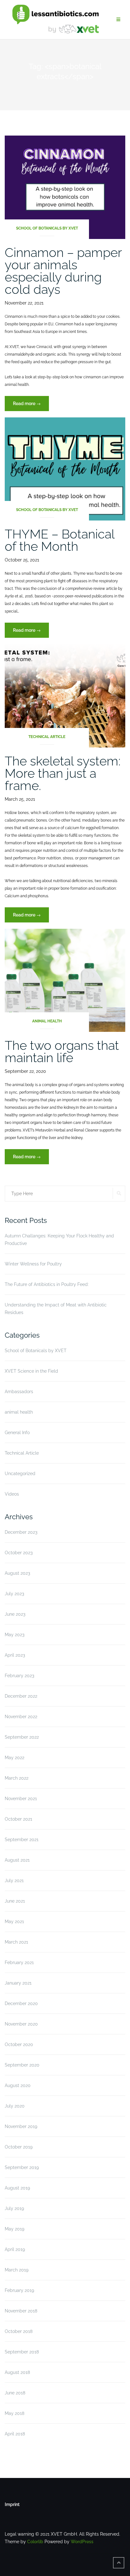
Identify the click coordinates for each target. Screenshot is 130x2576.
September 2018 (22, 2352)
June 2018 (15, 2393)
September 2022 (22, 1737)
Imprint (12, 2504)
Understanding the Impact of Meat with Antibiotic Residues (56, 1309)
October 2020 (19, 2044)
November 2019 (21, 2126)
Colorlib (35, 2542)
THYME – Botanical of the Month (59, 540)
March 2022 (17, 1778)
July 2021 (14, 1881)
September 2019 (22, 2167)
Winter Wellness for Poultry (33, 1264)
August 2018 (17, 2372)
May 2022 (15, 1758)
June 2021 (15, 1901)
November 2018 (21, 2311)
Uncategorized (20, 1474)
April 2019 (15, 2249)
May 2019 (15, 2229)
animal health (47, 1021)
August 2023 (17, 1573)
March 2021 (16, 1942)
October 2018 (19, 2331)
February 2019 (19, 2290)
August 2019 (17, 2188)
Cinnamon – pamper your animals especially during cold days (63, 271)
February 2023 (19, 1676)
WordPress (82, 2542)
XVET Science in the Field (31, 1371)
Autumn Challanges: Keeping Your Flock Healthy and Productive (59, 1240)
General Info (17, 1433)
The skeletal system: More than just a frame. (63, 773)
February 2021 (19, 1963)
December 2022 (21, 1696)
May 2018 (15, 2413)
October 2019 (19, 2147)
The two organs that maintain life (62, 1051)
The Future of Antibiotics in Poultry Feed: (47, 1284)
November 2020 (21, 2024)
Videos (12, 1494)
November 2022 (21, 1717)
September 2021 (22, 1840)
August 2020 (18, 2085)
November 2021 (21, 1799)
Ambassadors (19, 1392)
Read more (31, 406)
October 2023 (19, 1553)
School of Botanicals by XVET (47, 228)
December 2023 (21, 1532)
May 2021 (14, 1922)
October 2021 (18, 1819)
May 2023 (15, 1635)
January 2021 (18, 1983)
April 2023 (15, 1655)
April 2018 (15, 2434)
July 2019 (14, 2208)
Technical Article (47, 737)
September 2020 (22, 2065)
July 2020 (15, 2106)
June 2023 (15, 1614)
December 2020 (21, 2003)
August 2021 (17, 1860)
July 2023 (14, 1594)
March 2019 (17, 2270)
